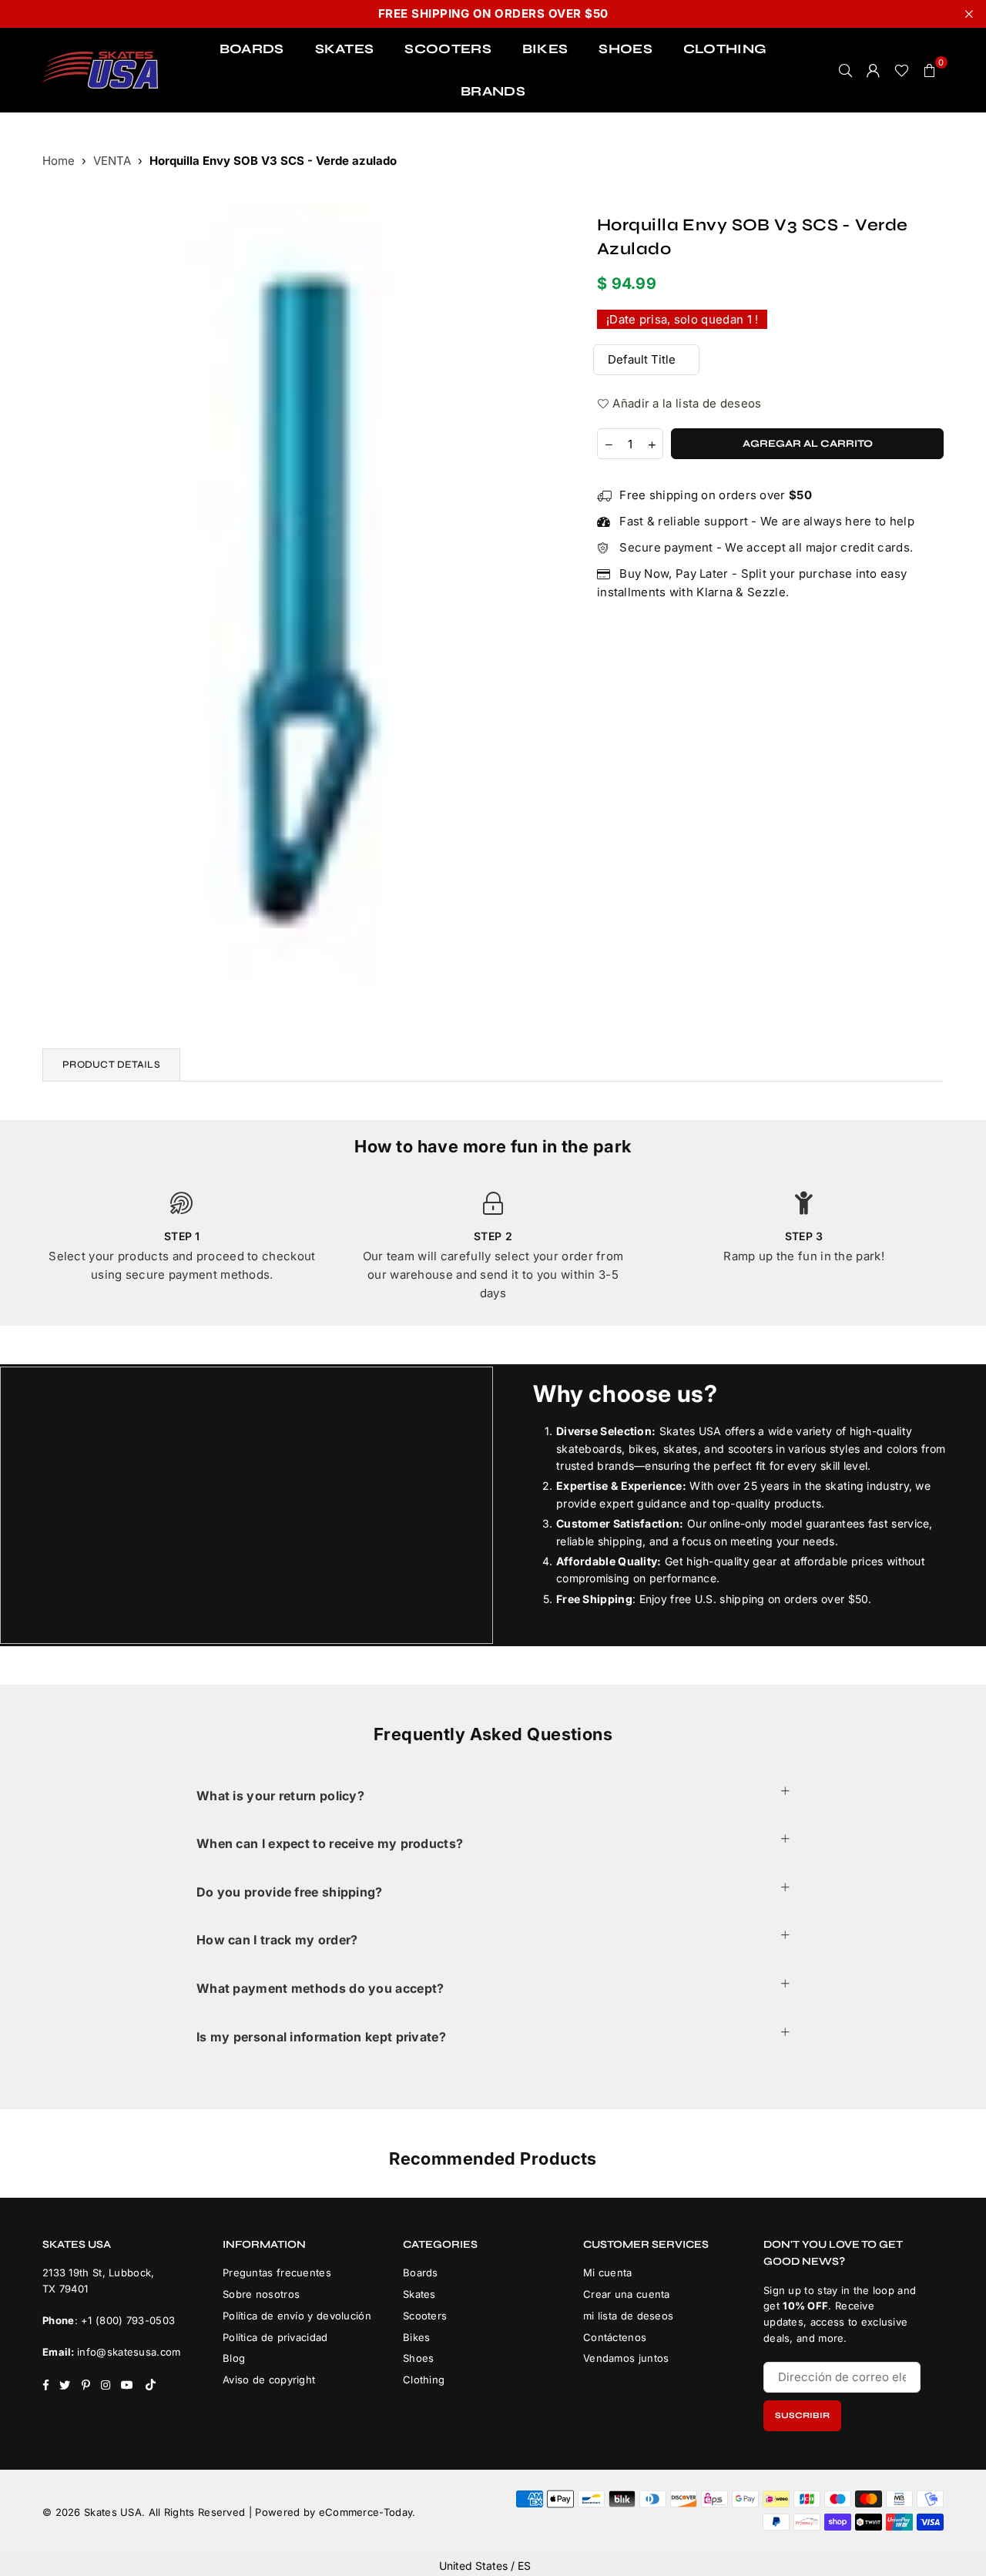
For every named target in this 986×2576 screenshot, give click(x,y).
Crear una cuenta (627, 2294)
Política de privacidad (275, 2337)
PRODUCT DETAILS (111, 1065)
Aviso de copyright (269, 2380)
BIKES (545, 49)
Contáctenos (615, 2337)
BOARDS (252, 49)
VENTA (112, 161)
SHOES (625, 49)
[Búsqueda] (846, 70)
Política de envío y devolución (297, 2316)
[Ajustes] (874, 70)
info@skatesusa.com (129, 2352)
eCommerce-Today (366, 2512)
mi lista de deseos (628, 2316)
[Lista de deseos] (902, 70)
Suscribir (802, 2415)
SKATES (345, 49)
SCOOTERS (448, 49)
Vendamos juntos (626, 2358)
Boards (421, 2272)
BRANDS (493, 91)
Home (59, 161)
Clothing (424, 2380)
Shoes (419, 2358)
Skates (419, 2294)
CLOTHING (725, 49)
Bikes (417, 2337)
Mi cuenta (608, 2272)
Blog (234, 2358)
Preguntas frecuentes (277, 2272)
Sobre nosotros (261, 2294)
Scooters (425, 2316)
